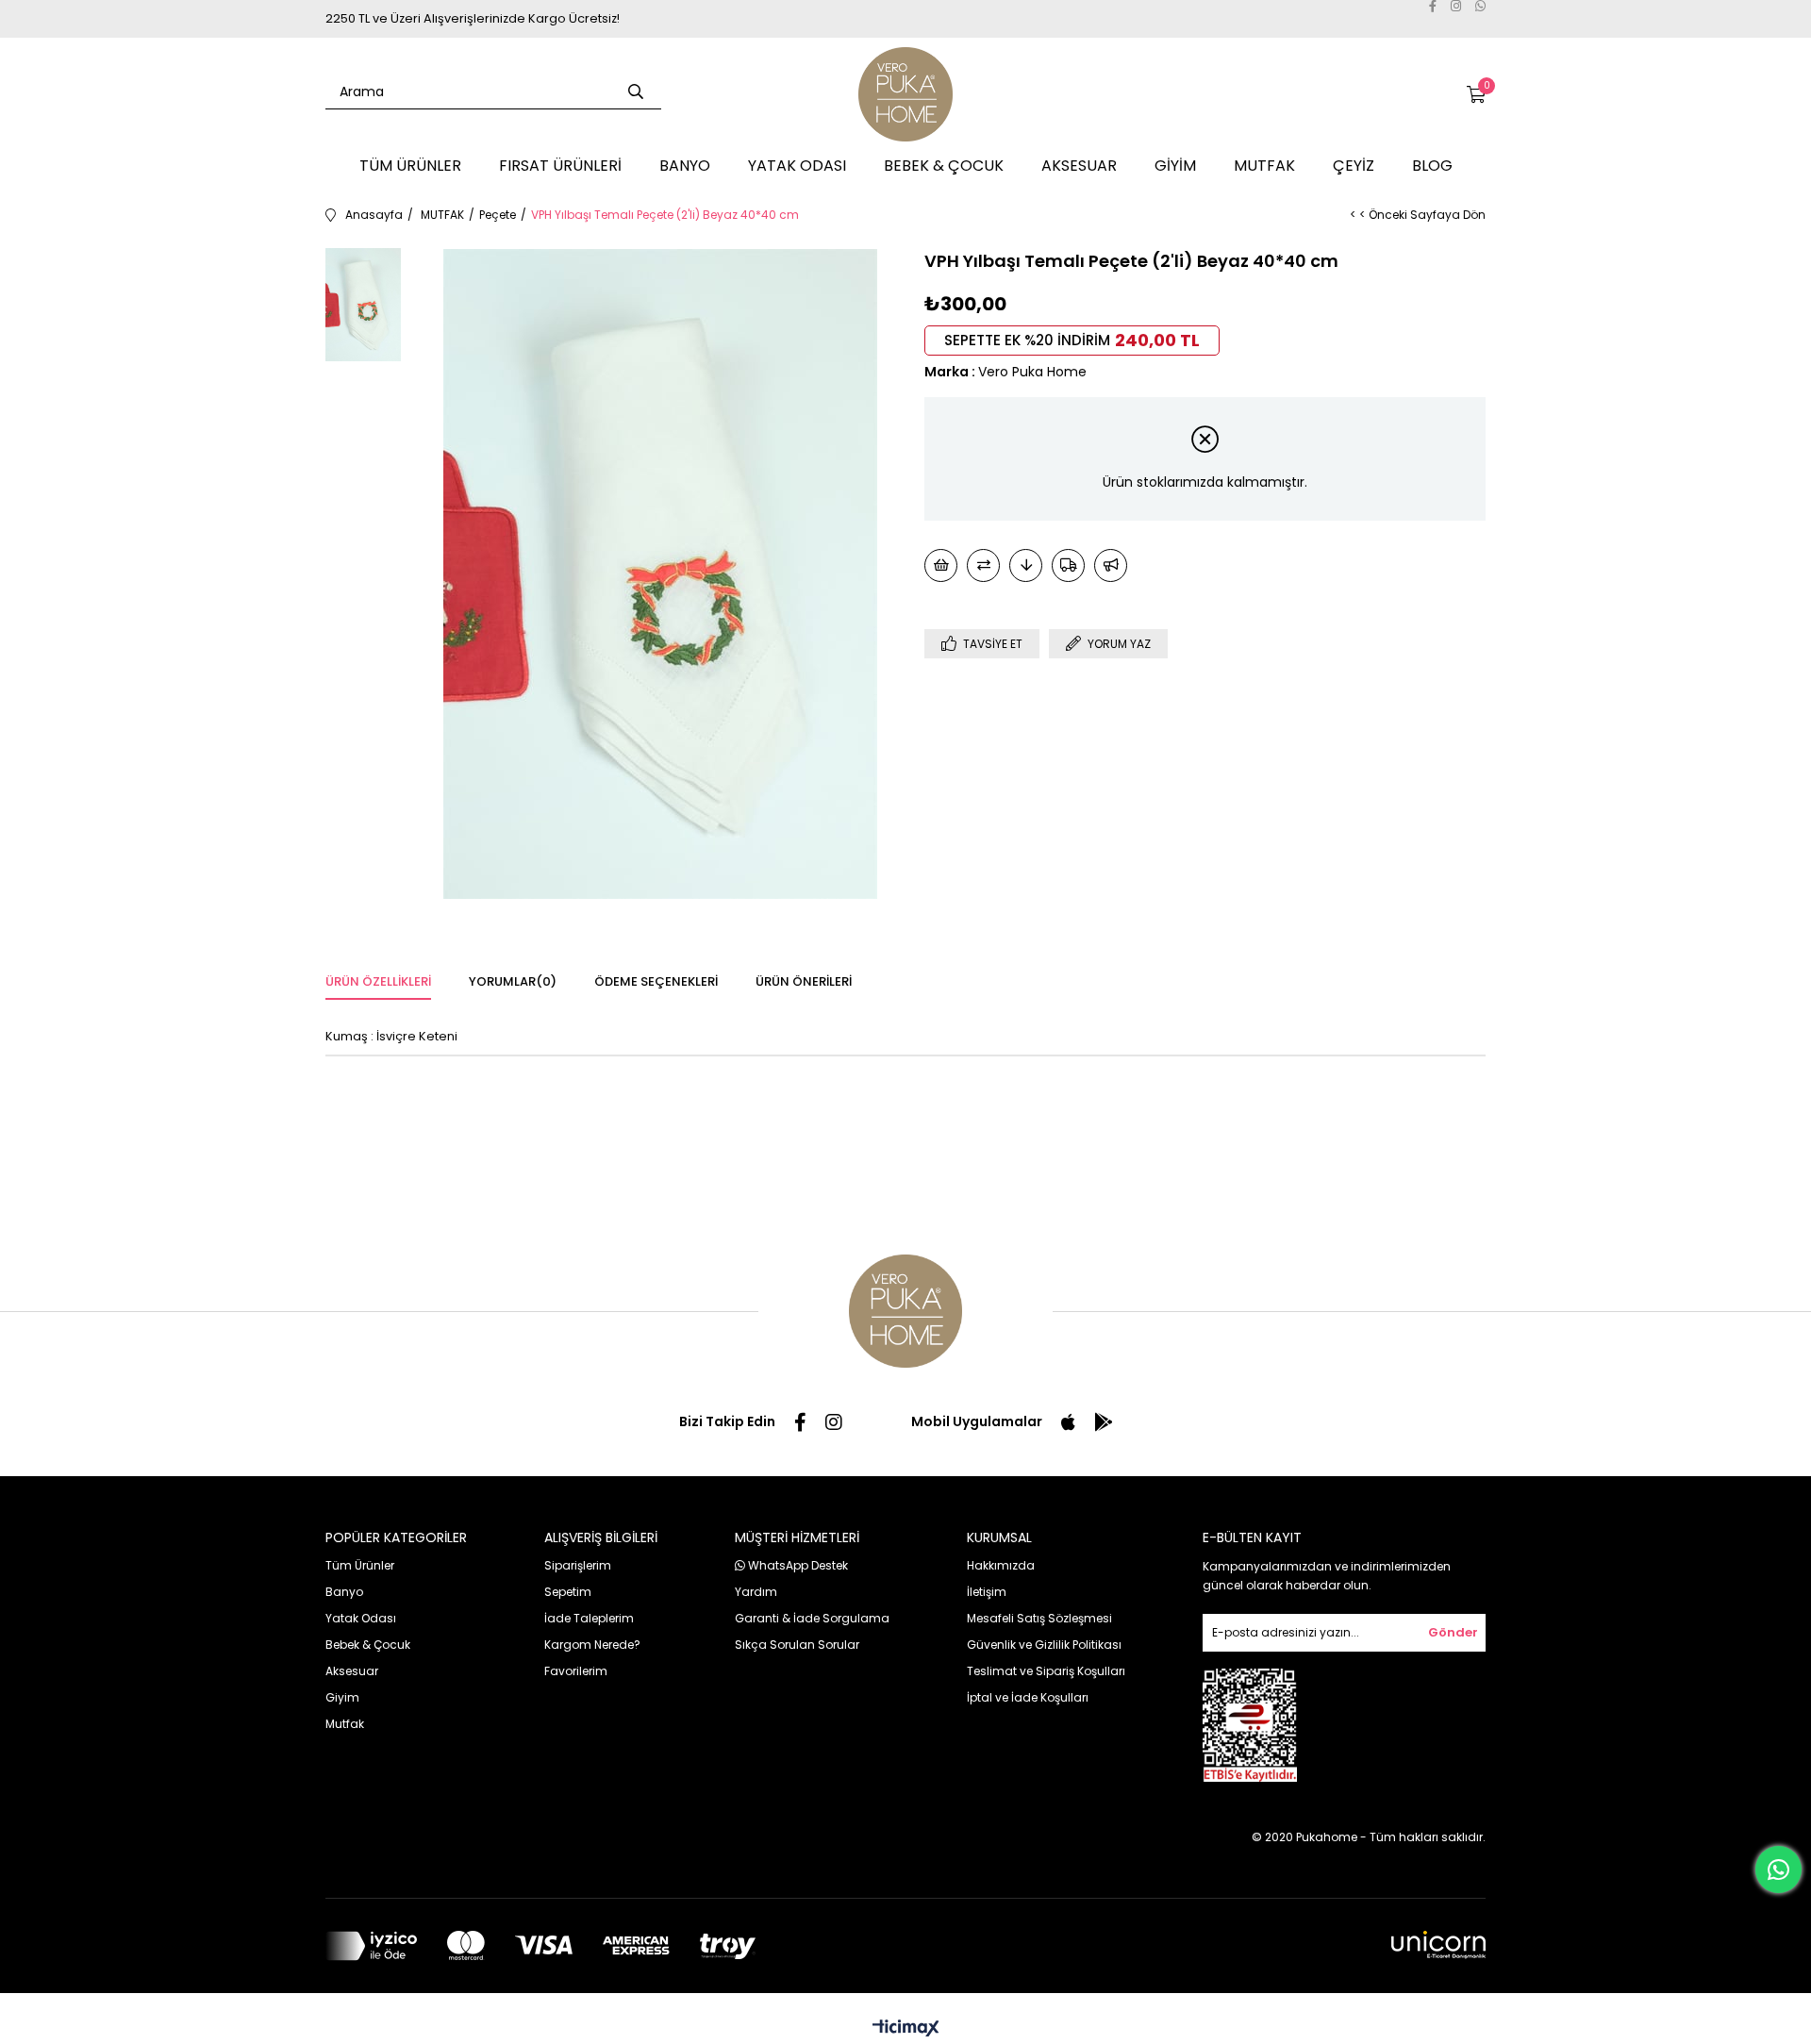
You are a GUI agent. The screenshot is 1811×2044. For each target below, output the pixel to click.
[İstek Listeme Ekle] (941, 565)
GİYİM (1175, 166)
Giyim (342, 1697)
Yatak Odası (361, 1618)
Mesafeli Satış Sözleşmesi (1039, 1618)
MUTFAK (1264, 166)
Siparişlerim (578, 1565)
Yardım (756, 1592)
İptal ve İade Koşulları (1028, 1697)
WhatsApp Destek (797, 1565)
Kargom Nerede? (592, 1645)
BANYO (685, 166)
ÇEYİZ (1354, 166)
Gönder (1453, 1632)
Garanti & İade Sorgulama (812, 1618)
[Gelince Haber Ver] (1111, 565)
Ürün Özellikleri (378, 981)
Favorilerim (576, 1671)
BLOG (1432, 166)
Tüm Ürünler (360, 1565)
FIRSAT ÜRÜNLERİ (560, 166)
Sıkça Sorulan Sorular (797, 1645)
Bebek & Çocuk (368, 1645)
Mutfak (345, 1724)
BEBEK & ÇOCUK (944, 166)
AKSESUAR (1079, 166)
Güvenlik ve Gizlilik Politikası (1044, 1645)
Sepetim (568, 1592)
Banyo (344, 1592)
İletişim (987, 1592)
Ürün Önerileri (804, 981)
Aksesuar (352, 1671)
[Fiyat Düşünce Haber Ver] (1026, 565)
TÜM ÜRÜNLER (410, 166)
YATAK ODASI (797, 166)
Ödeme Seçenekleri (656, 981)
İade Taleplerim (589, 1618)
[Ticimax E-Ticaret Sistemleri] (906, 2029)
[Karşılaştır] (983, 565)
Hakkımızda (1001, 1565)
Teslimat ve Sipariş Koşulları (1046, 1671)
